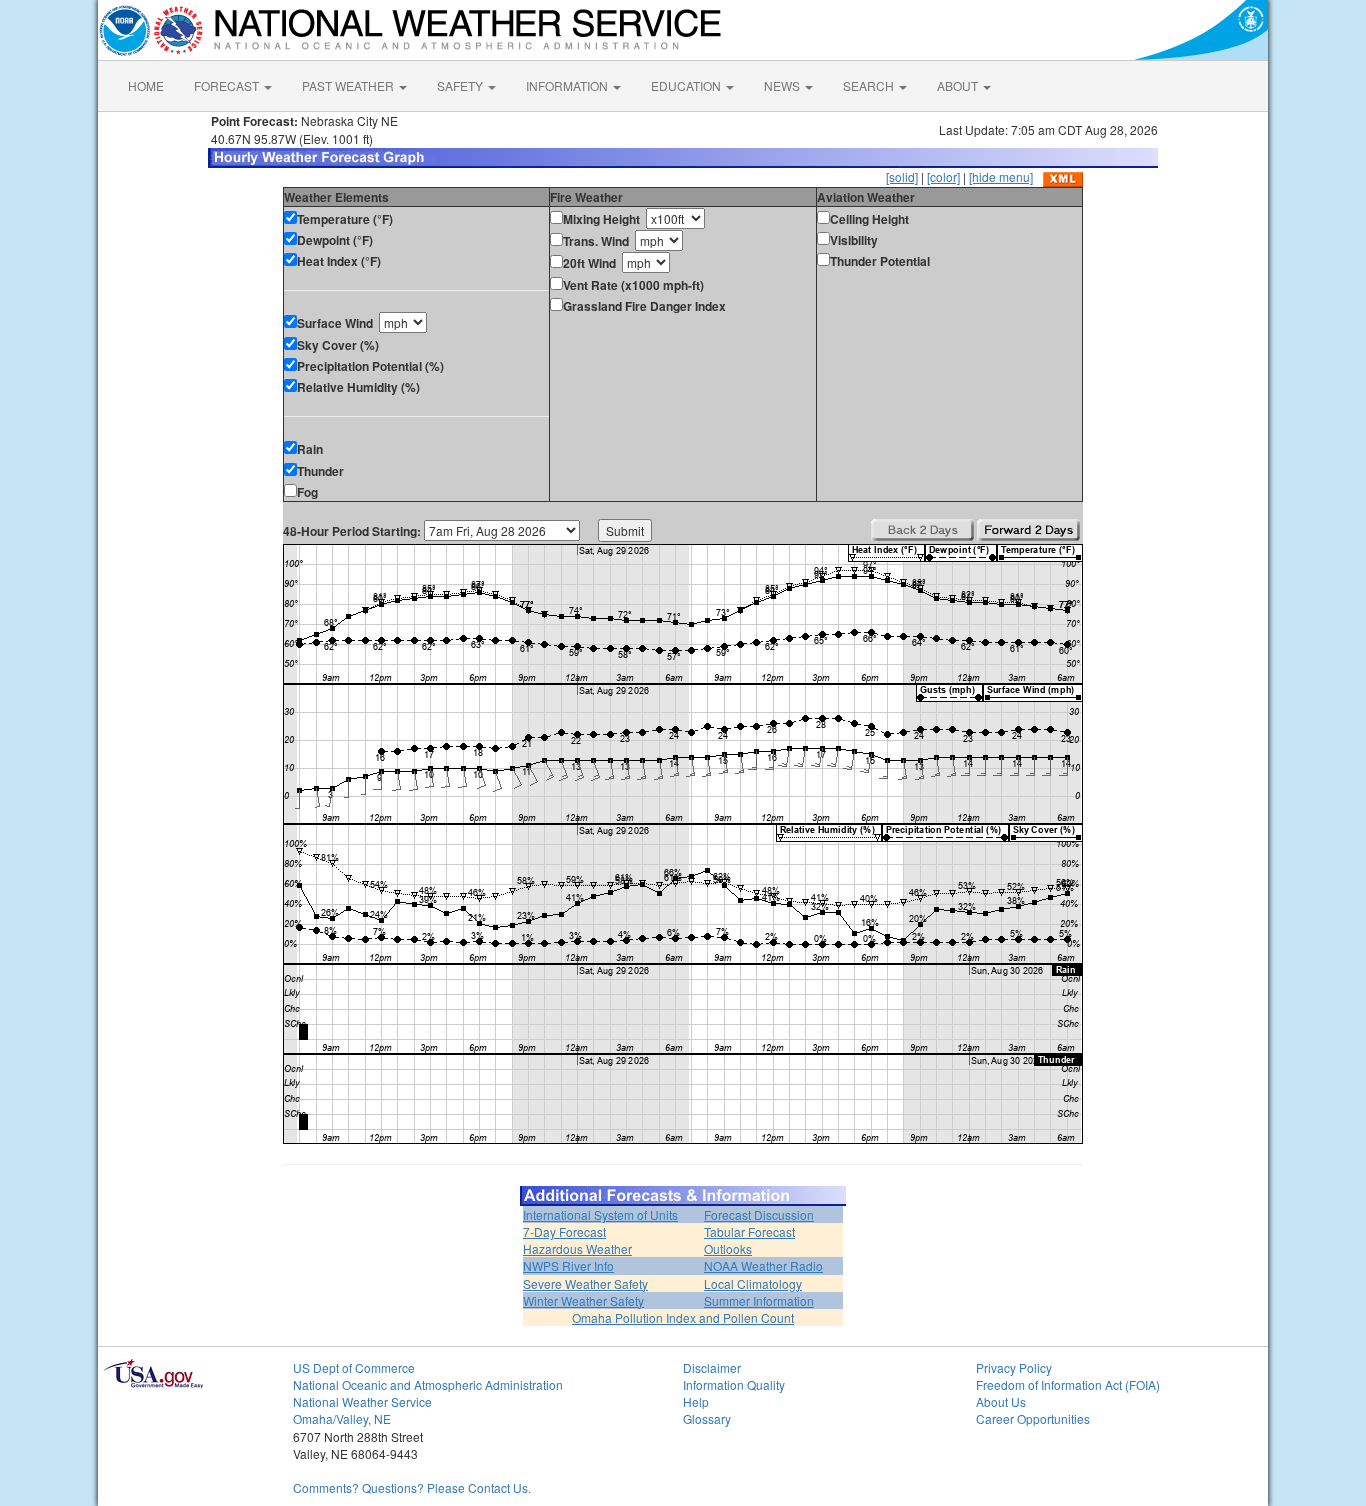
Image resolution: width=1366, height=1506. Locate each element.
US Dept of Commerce (354, 1367)
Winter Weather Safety (583, 1300)
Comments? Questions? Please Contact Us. (412, 1487)
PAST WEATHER (349, 85)
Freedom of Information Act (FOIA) (1068, 1384)
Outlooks (728, 1248)
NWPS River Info (568, 1265)
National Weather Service (362, 1401)
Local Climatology (753, 1283)
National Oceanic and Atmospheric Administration (428, 1384)
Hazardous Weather (577, 1248)
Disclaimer (712, 1367)
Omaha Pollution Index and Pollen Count (683, 1317)
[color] (943, 176)
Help (696, 1401)
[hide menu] (1001, 176)
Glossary (707, 1418)
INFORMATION (568, 85)
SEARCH (870, 85)
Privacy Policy (1014, 1367)
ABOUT (959, 85)
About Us (1001, 1401)
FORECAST (228, 85)
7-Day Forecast (564, 1231)
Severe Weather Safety (585, 1283)
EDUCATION (687, 85)
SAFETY (461, 85)
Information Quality (734, 1384)
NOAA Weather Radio (763, 1265)
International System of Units (600, 1214)
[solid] (902, 176)
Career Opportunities (1033, 1418)
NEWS (783, 85)
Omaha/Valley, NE (342, 1418)
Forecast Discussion (759, 1214)
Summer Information (759, 1300)
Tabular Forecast (749, 1231)
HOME (146, 85)
